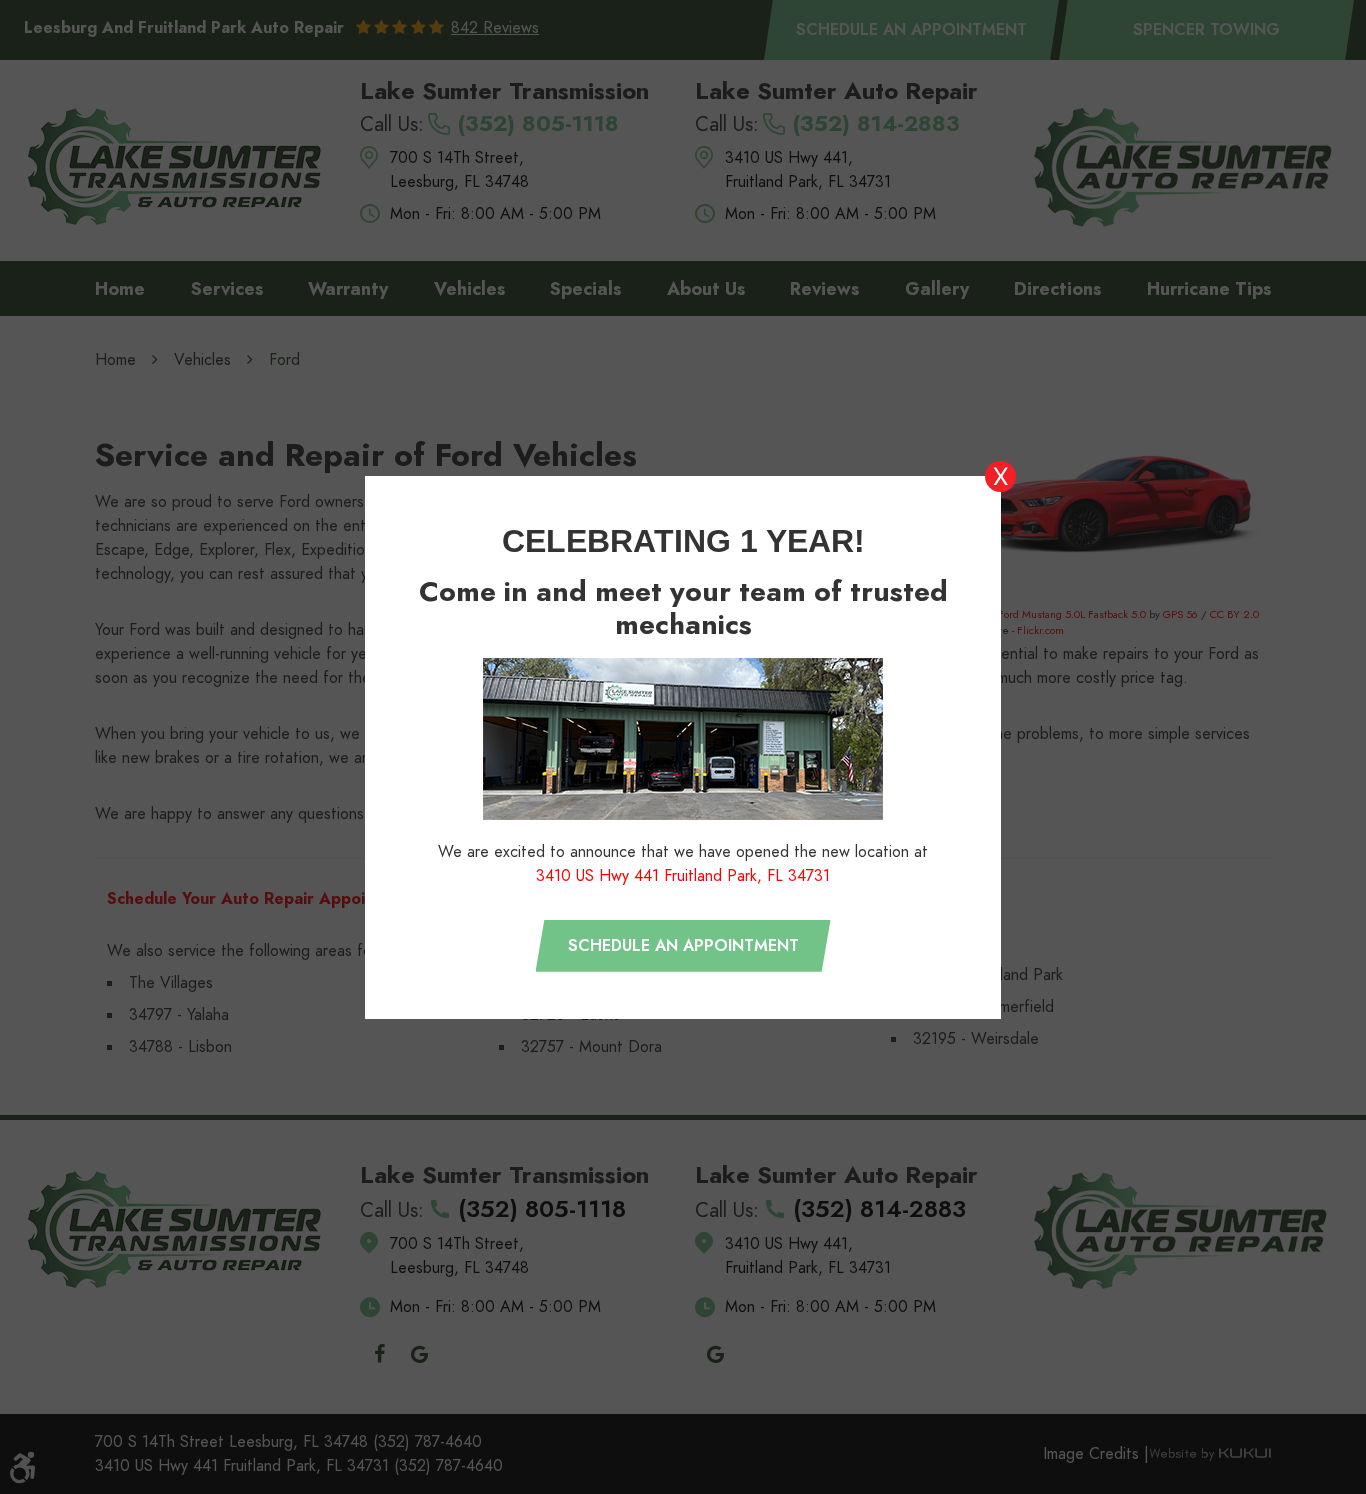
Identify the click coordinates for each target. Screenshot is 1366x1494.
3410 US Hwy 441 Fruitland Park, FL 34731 (683, 876)
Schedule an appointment (683, 946)
